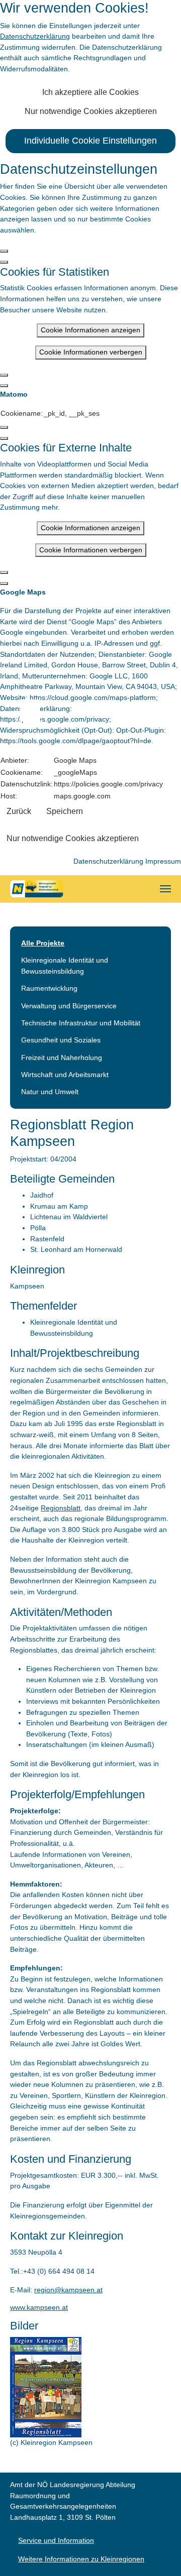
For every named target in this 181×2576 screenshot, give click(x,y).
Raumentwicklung (49, 988)
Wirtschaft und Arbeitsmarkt (65, 1075)
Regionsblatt (61, 1508)
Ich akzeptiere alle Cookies (90, 92)
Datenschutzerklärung (35, 36)
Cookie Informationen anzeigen (90, 330)
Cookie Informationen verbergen (91, 352)
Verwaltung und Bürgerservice (69, 1006)
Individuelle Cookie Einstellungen (90, 141)
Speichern (65, 811)
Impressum (163, 861)
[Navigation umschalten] (165, 889)
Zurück (19, 811)
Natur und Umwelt (50, 1092)
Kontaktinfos (35, 710)
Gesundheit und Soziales (61, 1040)
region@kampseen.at (68, 2290)
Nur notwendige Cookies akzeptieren (91, 111)
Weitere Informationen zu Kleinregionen (81, 2559)
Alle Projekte (43, 943)
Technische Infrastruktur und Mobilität (81, 1023)
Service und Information (56, 2540)
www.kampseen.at (39, 2307)
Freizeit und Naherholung (62, 1058)
